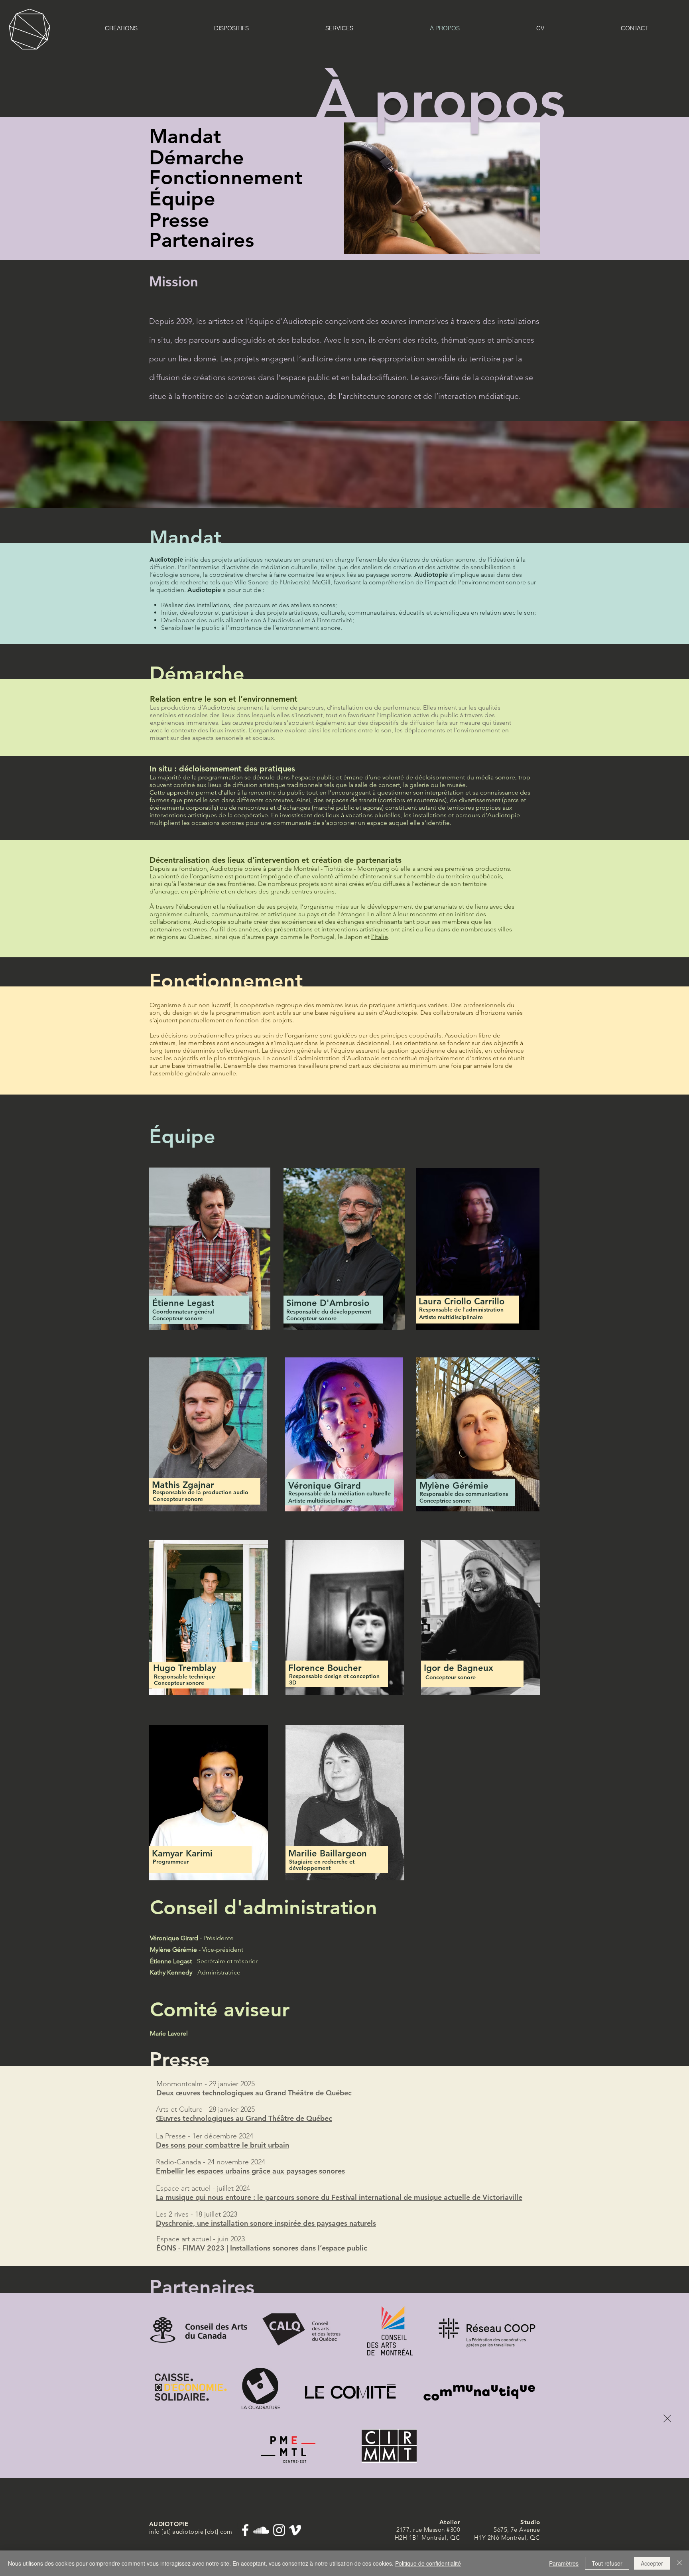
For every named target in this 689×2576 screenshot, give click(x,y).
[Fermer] (679, 2563)
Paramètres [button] (564, 2563)
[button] (667, 2418)
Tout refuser (607, 2563)
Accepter (652, 2563)
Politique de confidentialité (428, 2563)
